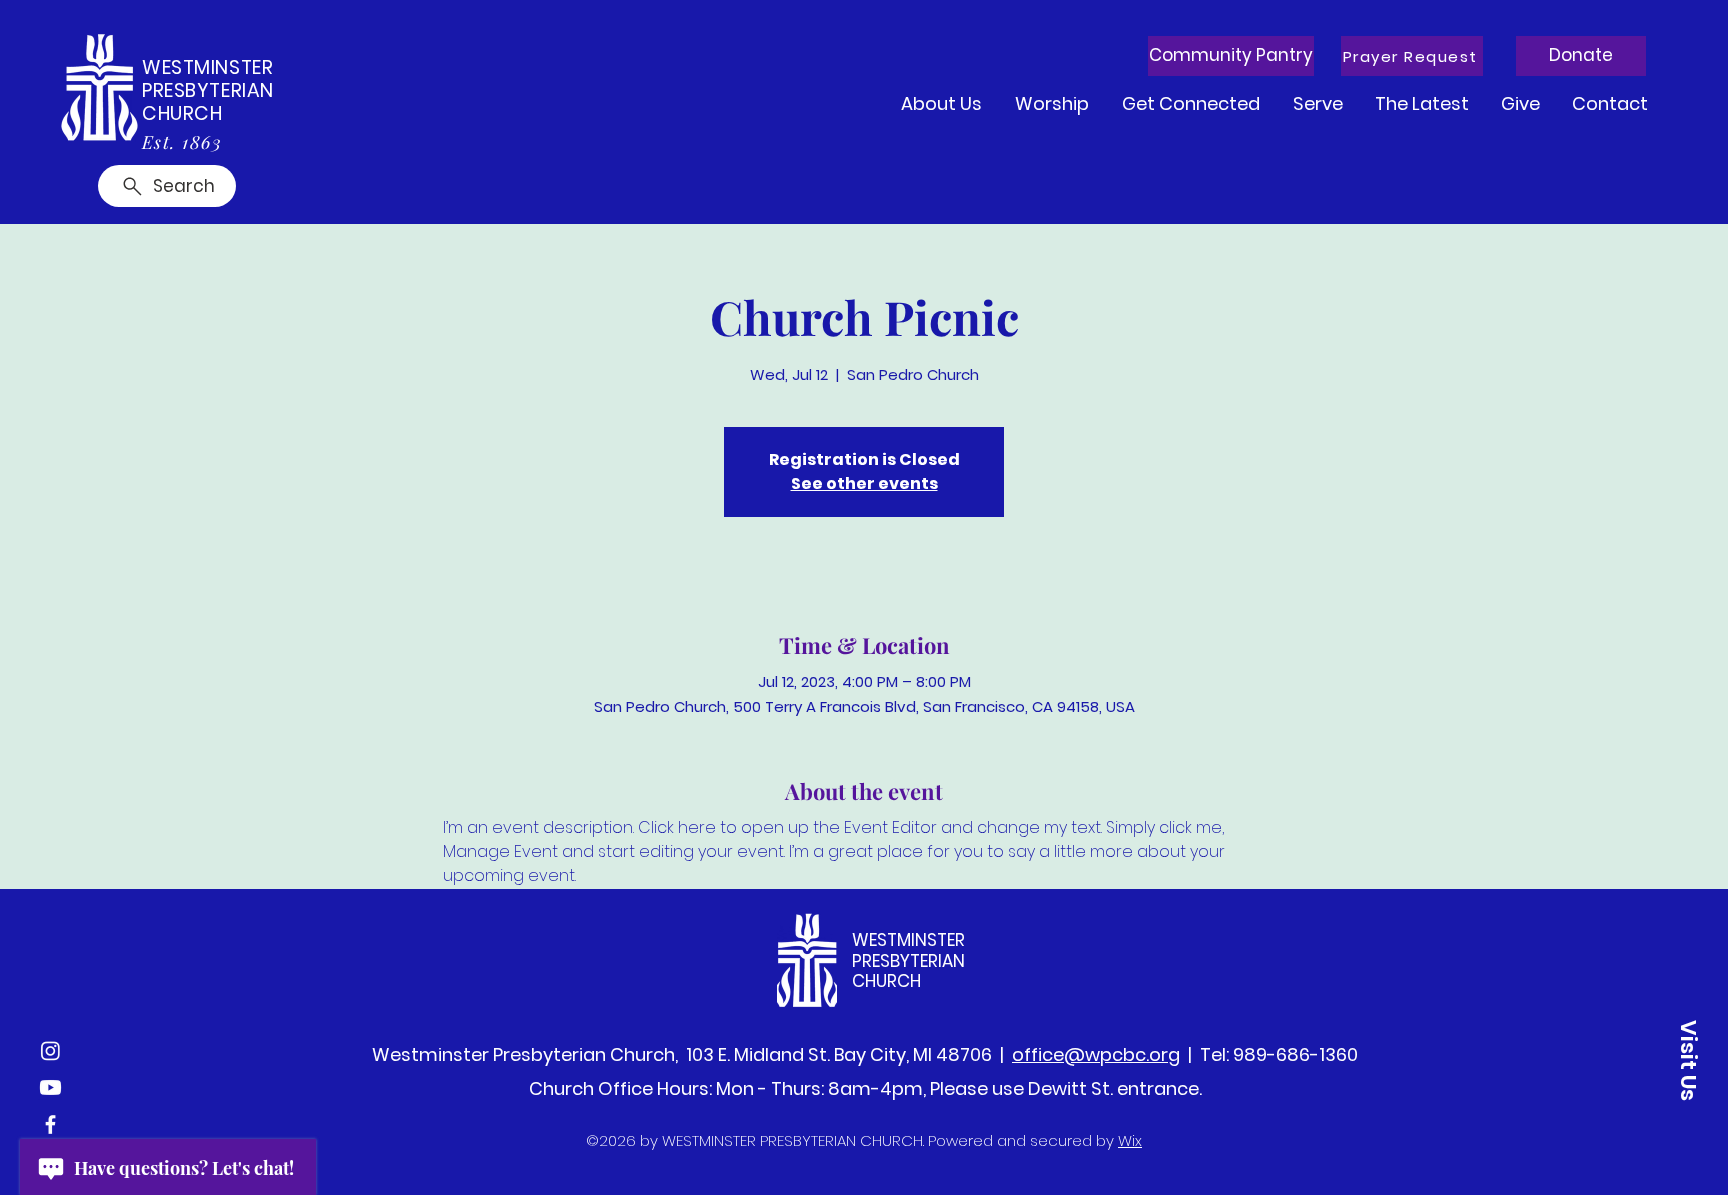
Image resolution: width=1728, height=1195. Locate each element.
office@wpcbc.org (1096, 1054)
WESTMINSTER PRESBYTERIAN (208, 79)
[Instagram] (50, 1050)
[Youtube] (50, 1087)
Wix (1130, 1140)
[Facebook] (50, 1124)
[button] (1412, 56)
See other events (864, 483)
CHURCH (182, 113)
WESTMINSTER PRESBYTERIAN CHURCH (908, 960)
